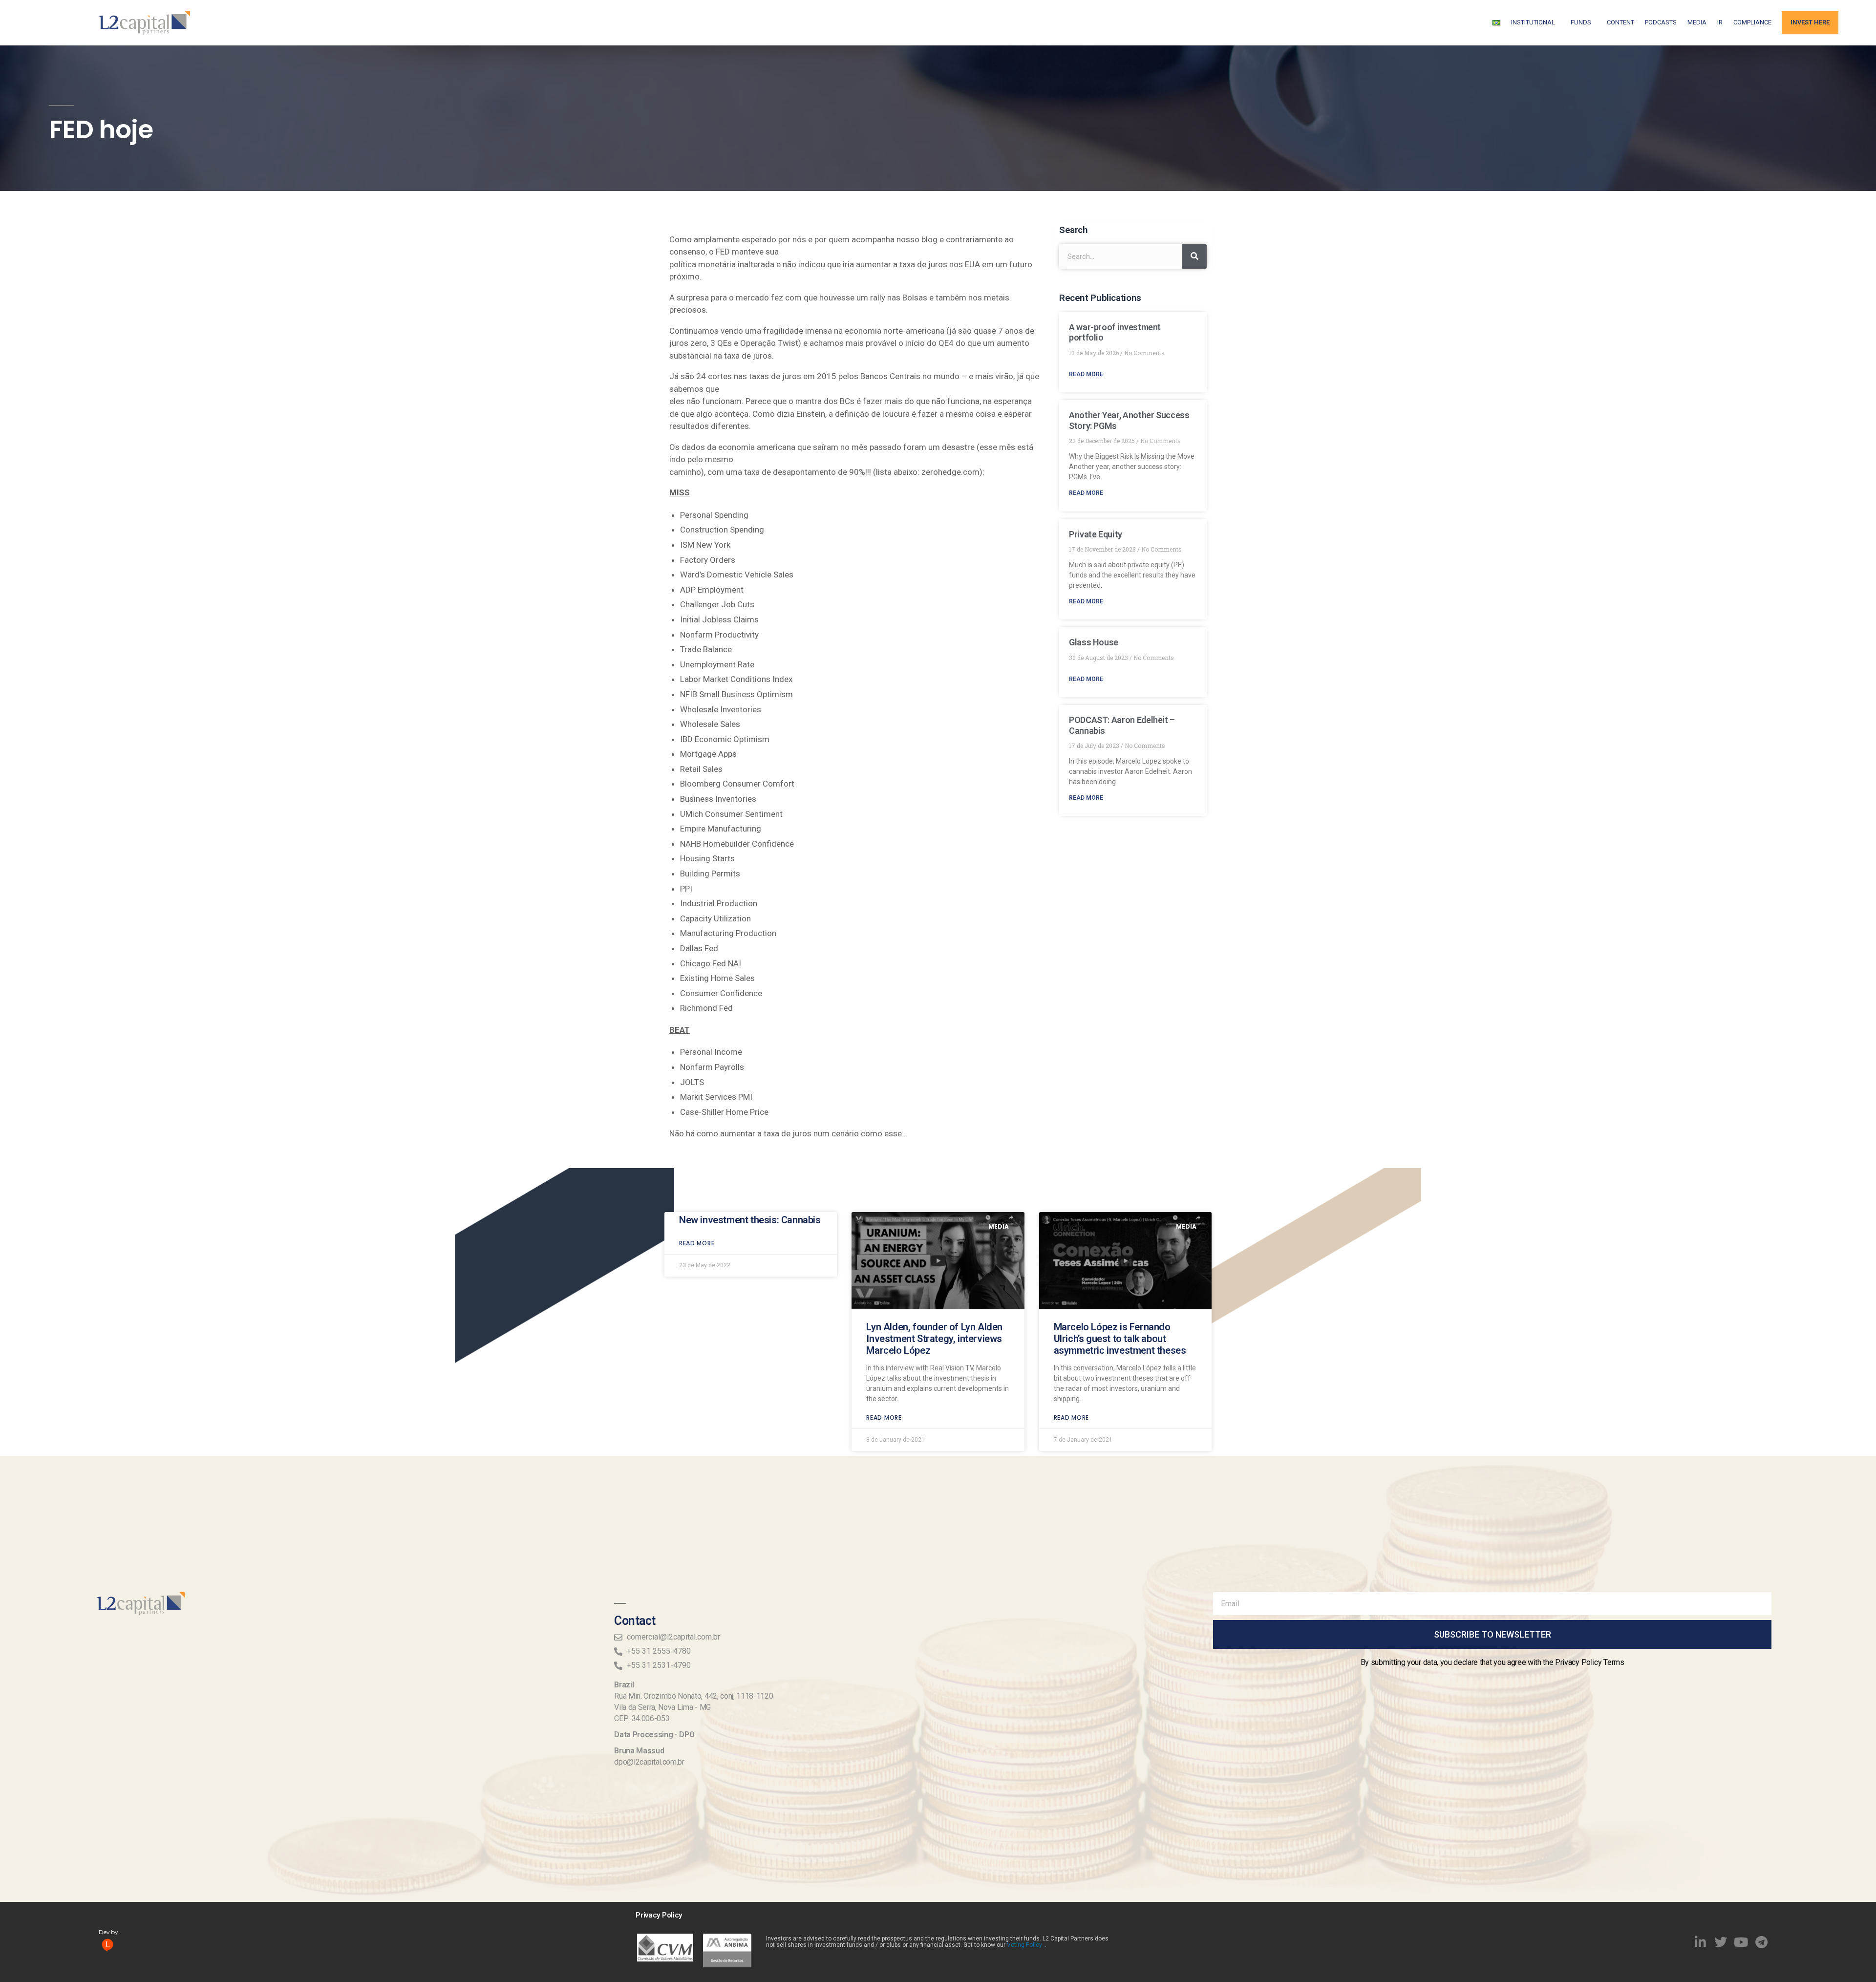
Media (1697, 22)
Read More (1086, 374)
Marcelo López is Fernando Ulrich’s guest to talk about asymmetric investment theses (1120, 1339)
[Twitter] (1721, 1942)
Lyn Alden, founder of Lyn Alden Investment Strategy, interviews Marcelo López (934, 1339)
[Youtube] (1741, 1942)
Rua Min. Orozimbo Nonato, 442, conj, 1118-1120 (693, 1696)
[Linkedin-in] (1701, 1942)
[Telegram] (1762, 1942)
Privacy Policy (659, 1915)
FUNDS (1581, 22)
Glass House (1094, 642)
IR (1720, 22)
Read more (697, 1243)
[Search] (1194, 256)
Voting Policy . (1026, 1945)
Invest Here (1810, 22)
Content (1620, 22)
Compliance (1752, 22)
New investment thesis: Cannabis (750, 1220)
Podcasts (1661, 22)
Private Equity (1096, 534)
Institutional (1533, 22)
